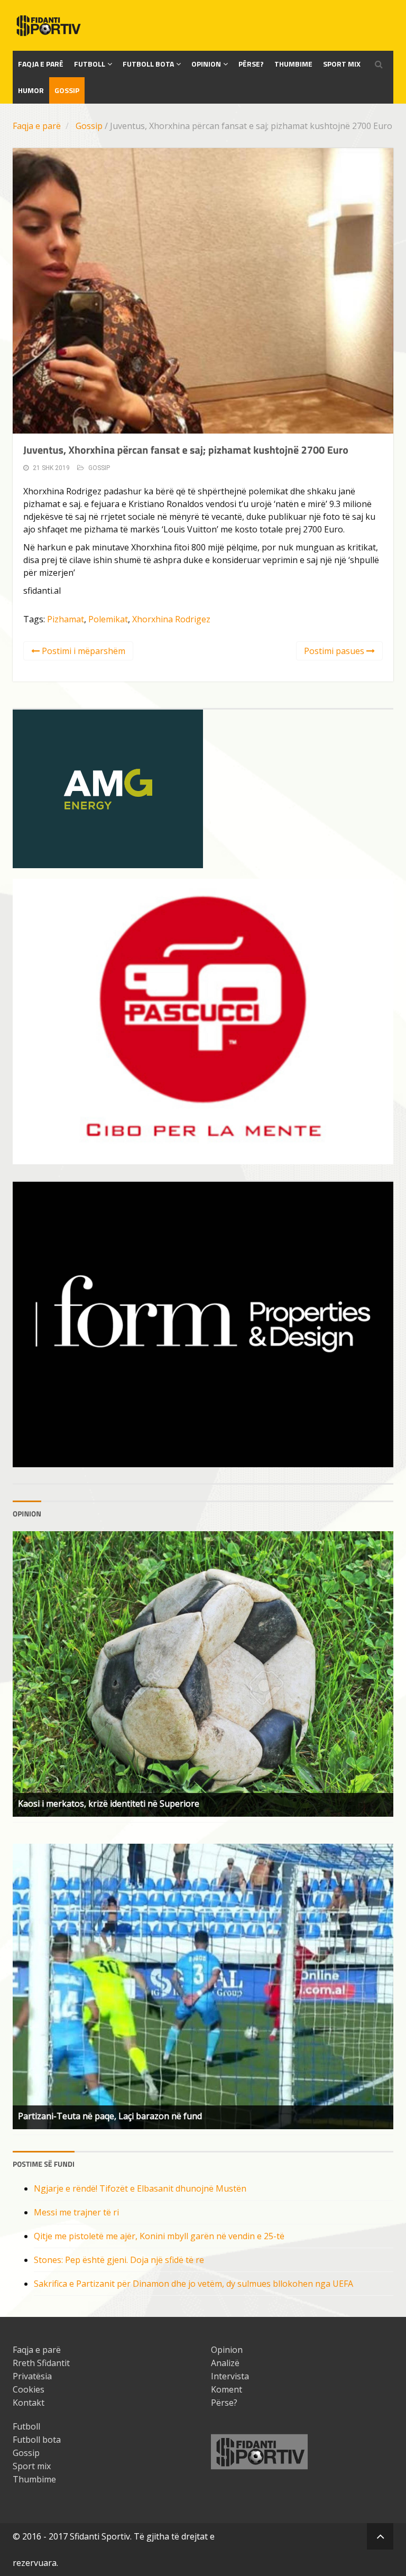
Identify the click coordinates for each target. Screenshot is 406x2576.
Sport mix (342, 64)
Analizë (225, 2363)
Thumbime (293, 64)
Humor (31, 90)
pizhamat (66, 619)
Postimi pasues (335, 651)
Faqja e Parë (41, 64)
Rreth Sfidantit (41, 2363)
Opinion (206, 64)
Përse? (251, 64)
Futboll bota (148, 64)
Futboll (90, 64)
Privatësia (32, 2376)
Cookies (29, 2389)
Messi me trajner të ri (76, 2212)
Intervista (230, 2376)
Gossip (67, 90)
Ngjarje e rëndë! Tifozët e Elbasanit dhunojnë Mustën (140, 2188)
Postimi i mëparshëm (82, 651)
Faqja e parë (37, 126)
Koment (227, 2389)
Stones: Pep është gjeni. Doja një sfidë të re (119, 2260)
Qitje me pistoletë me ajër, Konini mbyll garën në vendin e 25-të (159, 2236)
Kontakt (29, 2403)
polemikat (108, 619)
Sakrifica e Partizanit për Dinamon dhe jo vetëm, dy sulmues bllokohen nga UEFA (193, 2284)
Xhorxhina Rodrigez (171, 619)
